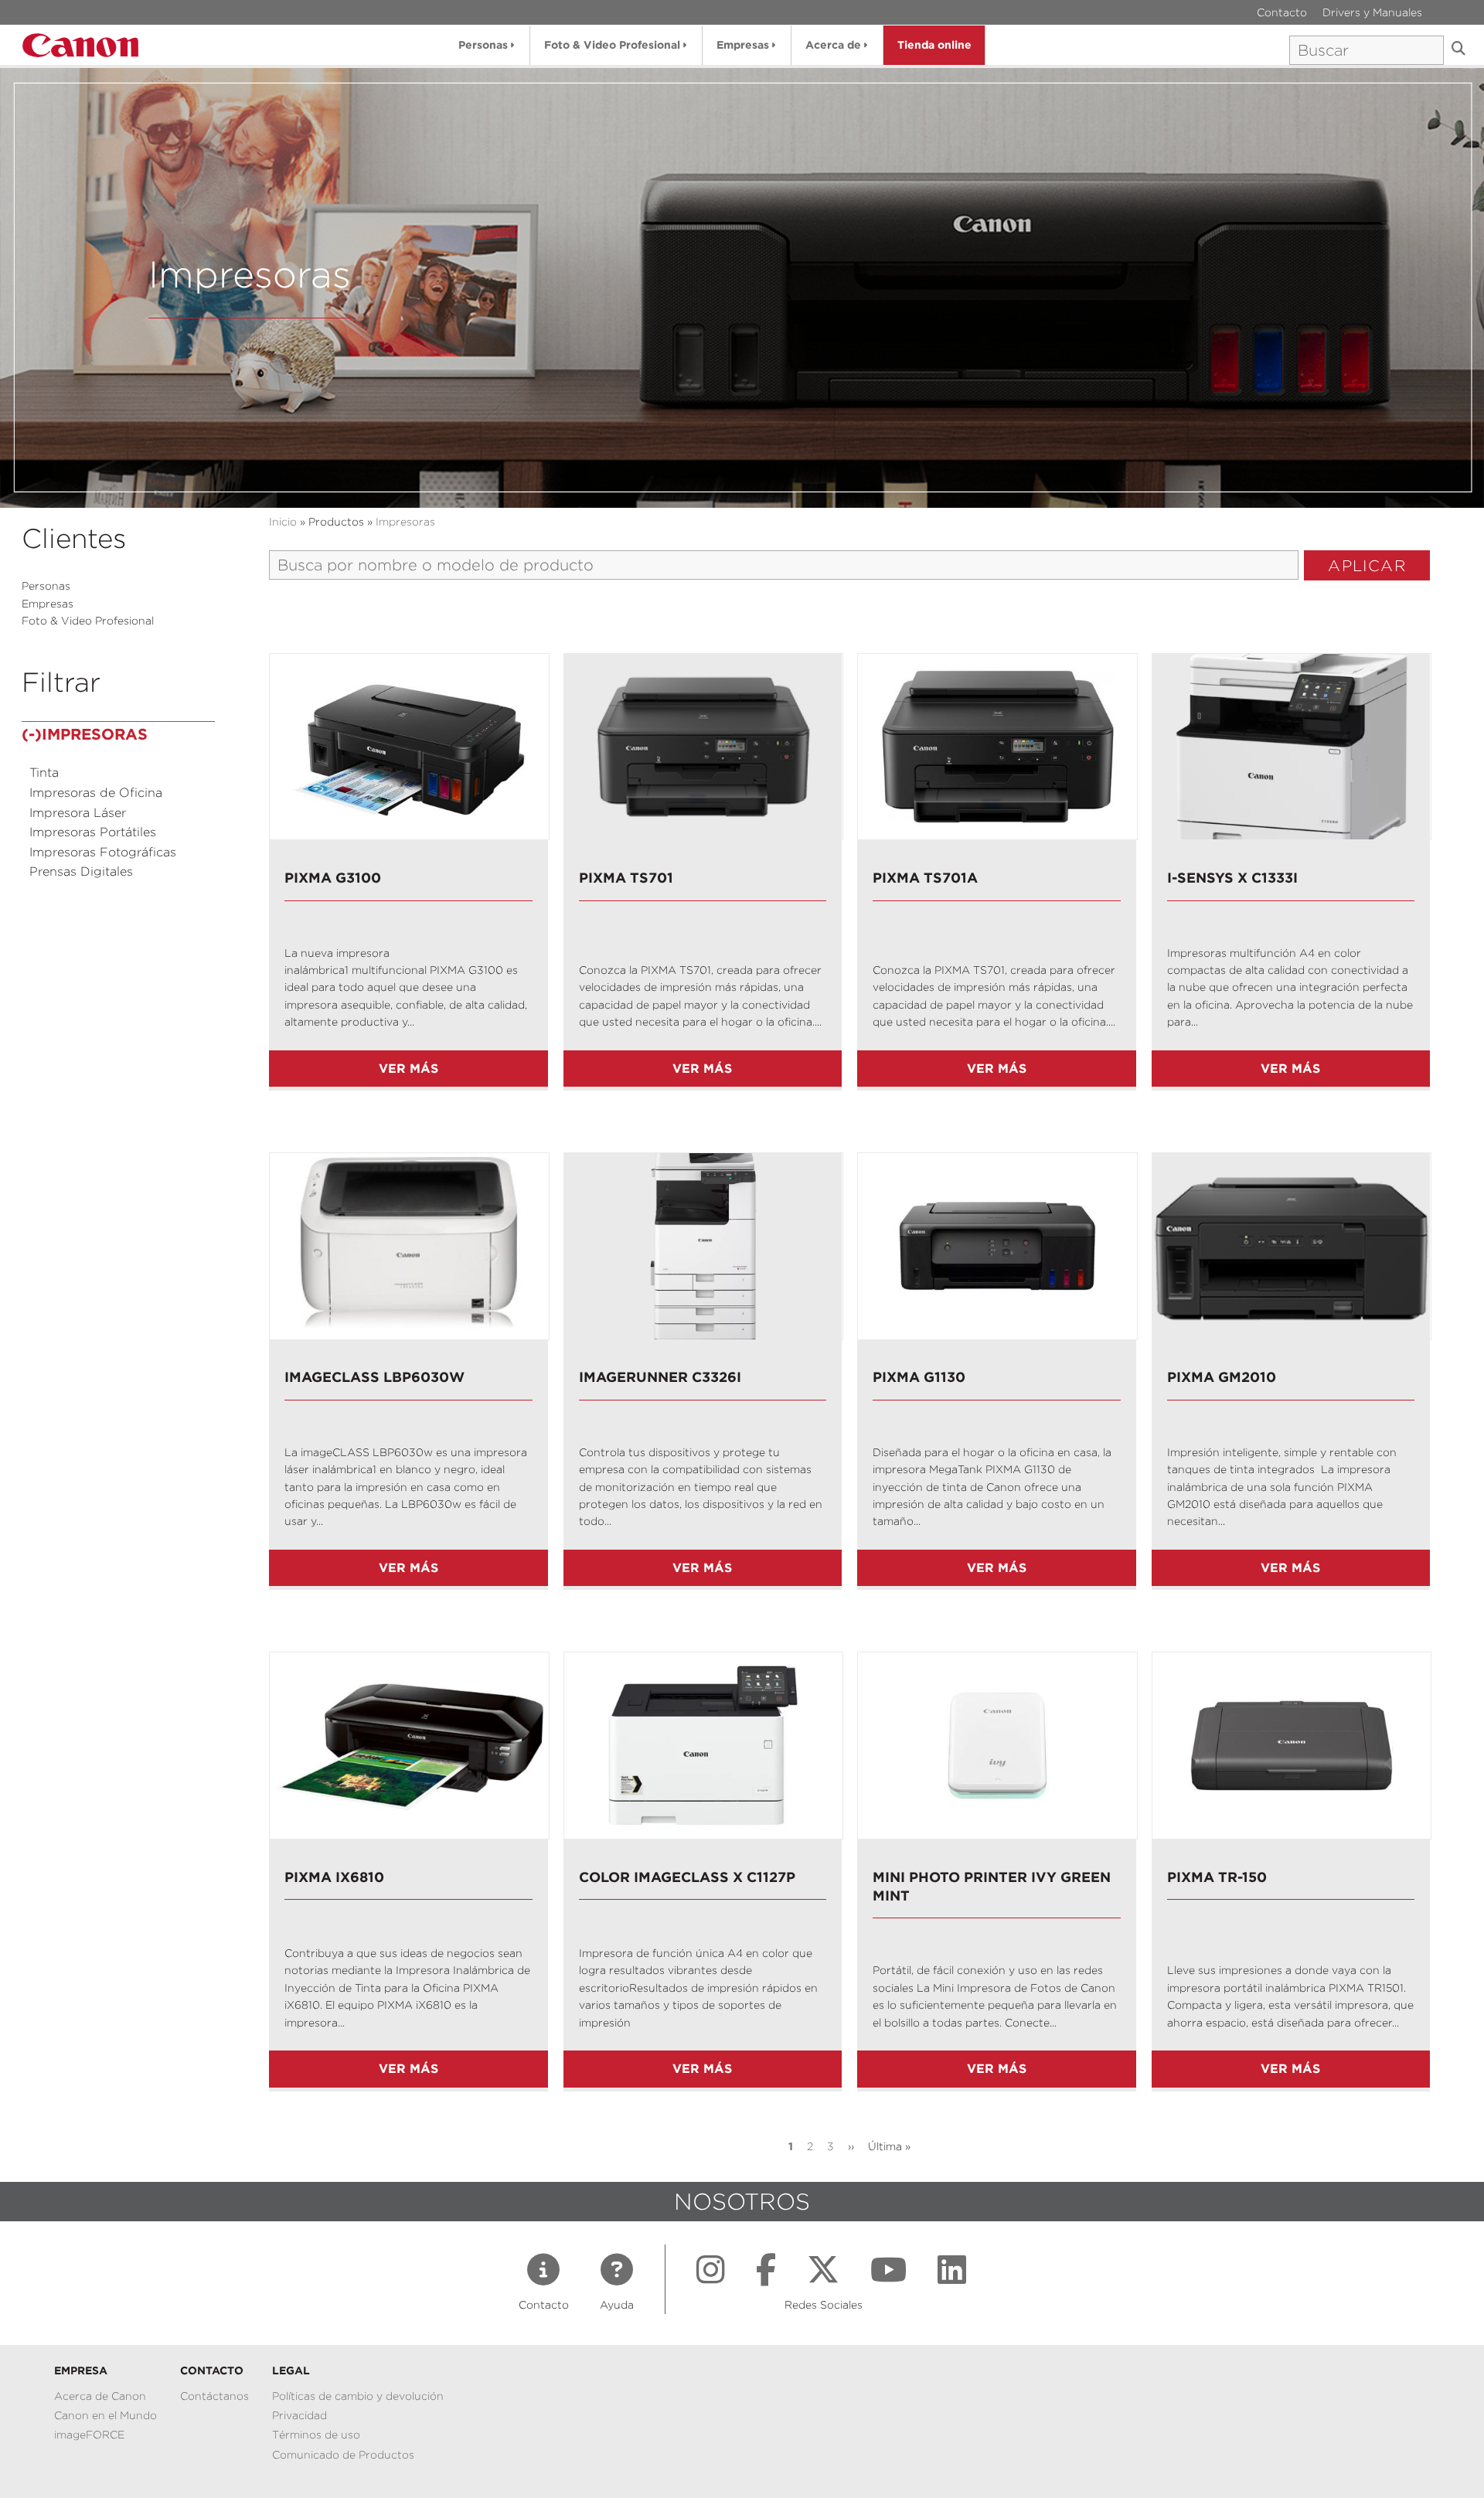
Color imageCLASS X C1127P (687, 1877)
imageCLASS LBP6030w (374, 1377)
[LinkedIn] (952, 2270)
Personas (483, 45)
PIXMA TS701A (925, 878)
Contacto (1282, 12)
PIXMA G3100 (333, 878)
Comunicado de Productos (343, 2455)
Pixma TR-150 (1217, 1877)
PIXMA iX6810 (334, 1877)
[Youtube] (888, 2270)
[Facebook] (766, 2270)
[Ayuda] (617, 2270)
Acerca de (833, 45)
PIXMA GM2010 (1222, 1377)
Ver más (408, 1068)
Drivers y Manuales (1372, 12)
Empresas (743, 45)
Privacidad (300, 2415)
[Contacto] (543, 2270)
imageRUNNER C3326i (660, 1377)
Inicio (283, 522)
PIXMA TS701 (626, 878)
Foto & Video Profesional (612, 45)
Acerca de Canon (100, 2396)
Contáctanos (214, 2396)
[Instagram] (711, 2270)
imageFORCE (89, 2435)
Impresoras (405, 522)
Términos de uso (316, 2435)
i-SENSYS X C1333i (1232, 878)
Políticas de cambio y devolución (358, 2396)
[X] (823, 2270)
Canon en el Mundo (106, 2415)
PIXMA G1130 (919, 1377)
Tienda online (934, 45)
